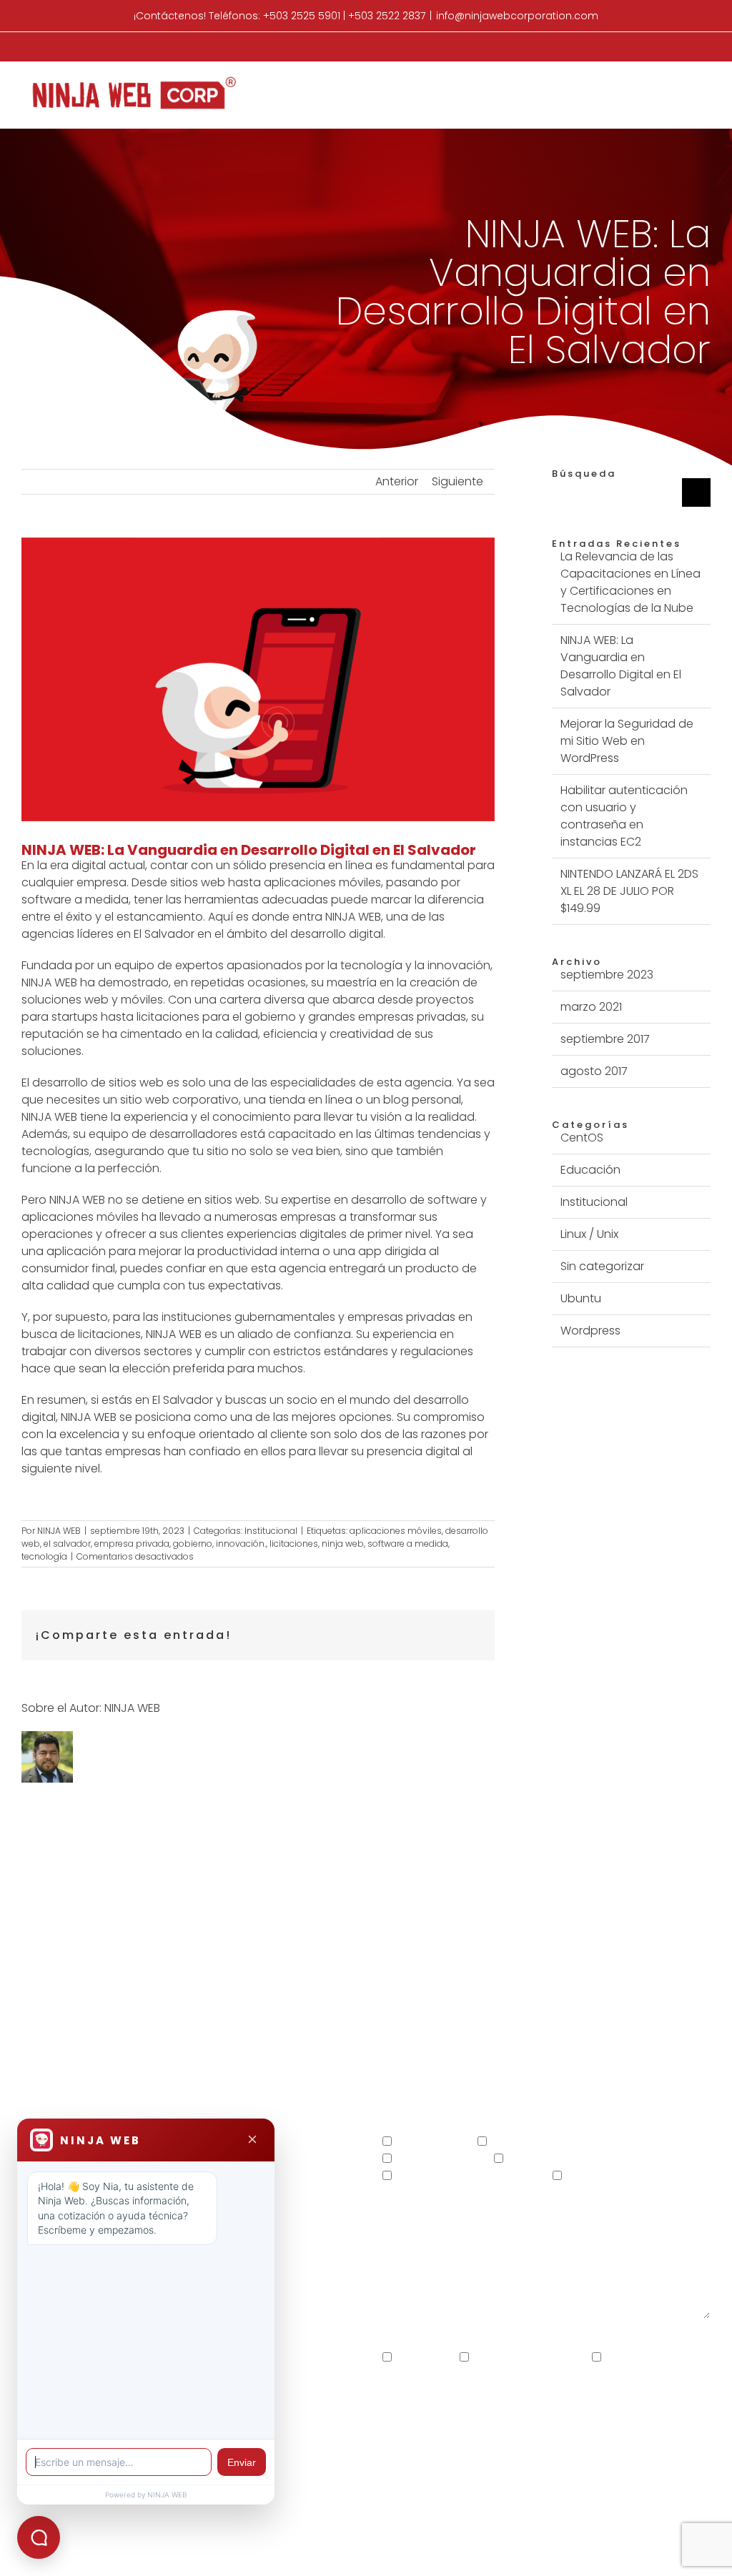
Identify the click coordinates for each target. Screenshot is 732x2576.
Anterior (397, 481)
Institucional (271, 1531)
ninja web (343, 1544)
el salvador (67, 1544)
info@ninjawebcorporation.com (517, 16)
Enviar (242, 2462)
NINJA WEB (59, 1531)
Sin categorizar (602, 1266)
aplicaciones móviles (396, 1531)
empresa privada (132, 1544)
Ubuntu (581, 1298)
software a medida (408, 1544)
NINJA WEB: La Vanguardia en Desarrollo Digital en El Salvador (621, 666)
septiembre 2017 (605, 1039)
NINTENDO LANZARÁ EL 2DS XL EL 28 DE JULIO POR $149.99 (629, 891)
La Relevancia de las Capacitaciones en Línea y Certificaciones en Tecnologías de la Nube (630, 582)
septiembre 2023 (607, 975)
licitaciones (294, 1544)
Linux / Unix (589, 1234)
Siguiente (457, 481)
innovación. (241, 1544)
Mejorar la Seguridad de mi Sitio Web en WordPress (627, 741)
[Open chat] (39, 2537)
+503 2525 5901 (302, 16)
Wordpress (590, 1331)
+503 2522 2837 (387, 16)
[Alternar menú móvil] (705, 84)
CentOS (582, 1138)
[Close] (252, 2140)
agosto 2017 (594, 1071)
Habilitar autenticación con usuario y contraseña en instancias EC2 (624, 816)
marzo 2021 (591, 1007)
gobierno (193, 1544)
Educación (590, 1170)
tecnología (44, 1556)
